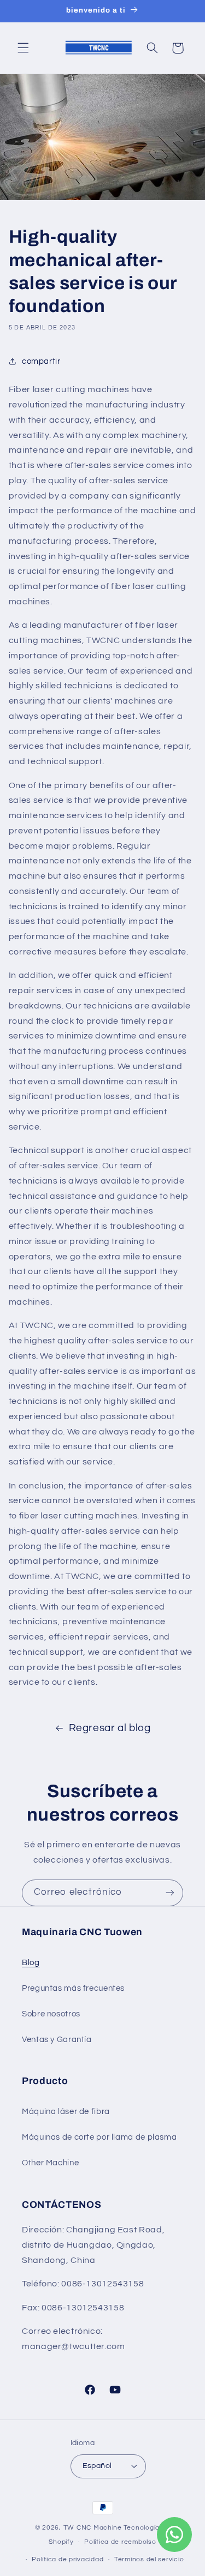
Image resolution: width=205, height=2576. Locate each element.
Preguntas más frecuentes (73, 1988)
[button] (23, 48)
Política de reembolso (120, 2542)
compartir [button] (41, 361)
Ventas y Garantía (57, 2040)
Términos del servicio (149, 2559)
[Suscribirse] (170, 1893)
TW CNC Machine (93, 2528)
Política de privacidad (68, 2559)
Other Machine (50, 2163)
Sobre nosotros (51, 2014)
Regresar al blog (110, 1728)
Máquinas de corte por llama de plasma (99, 2137)
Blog (31, 1963)
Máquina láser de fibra (66, 2112)
